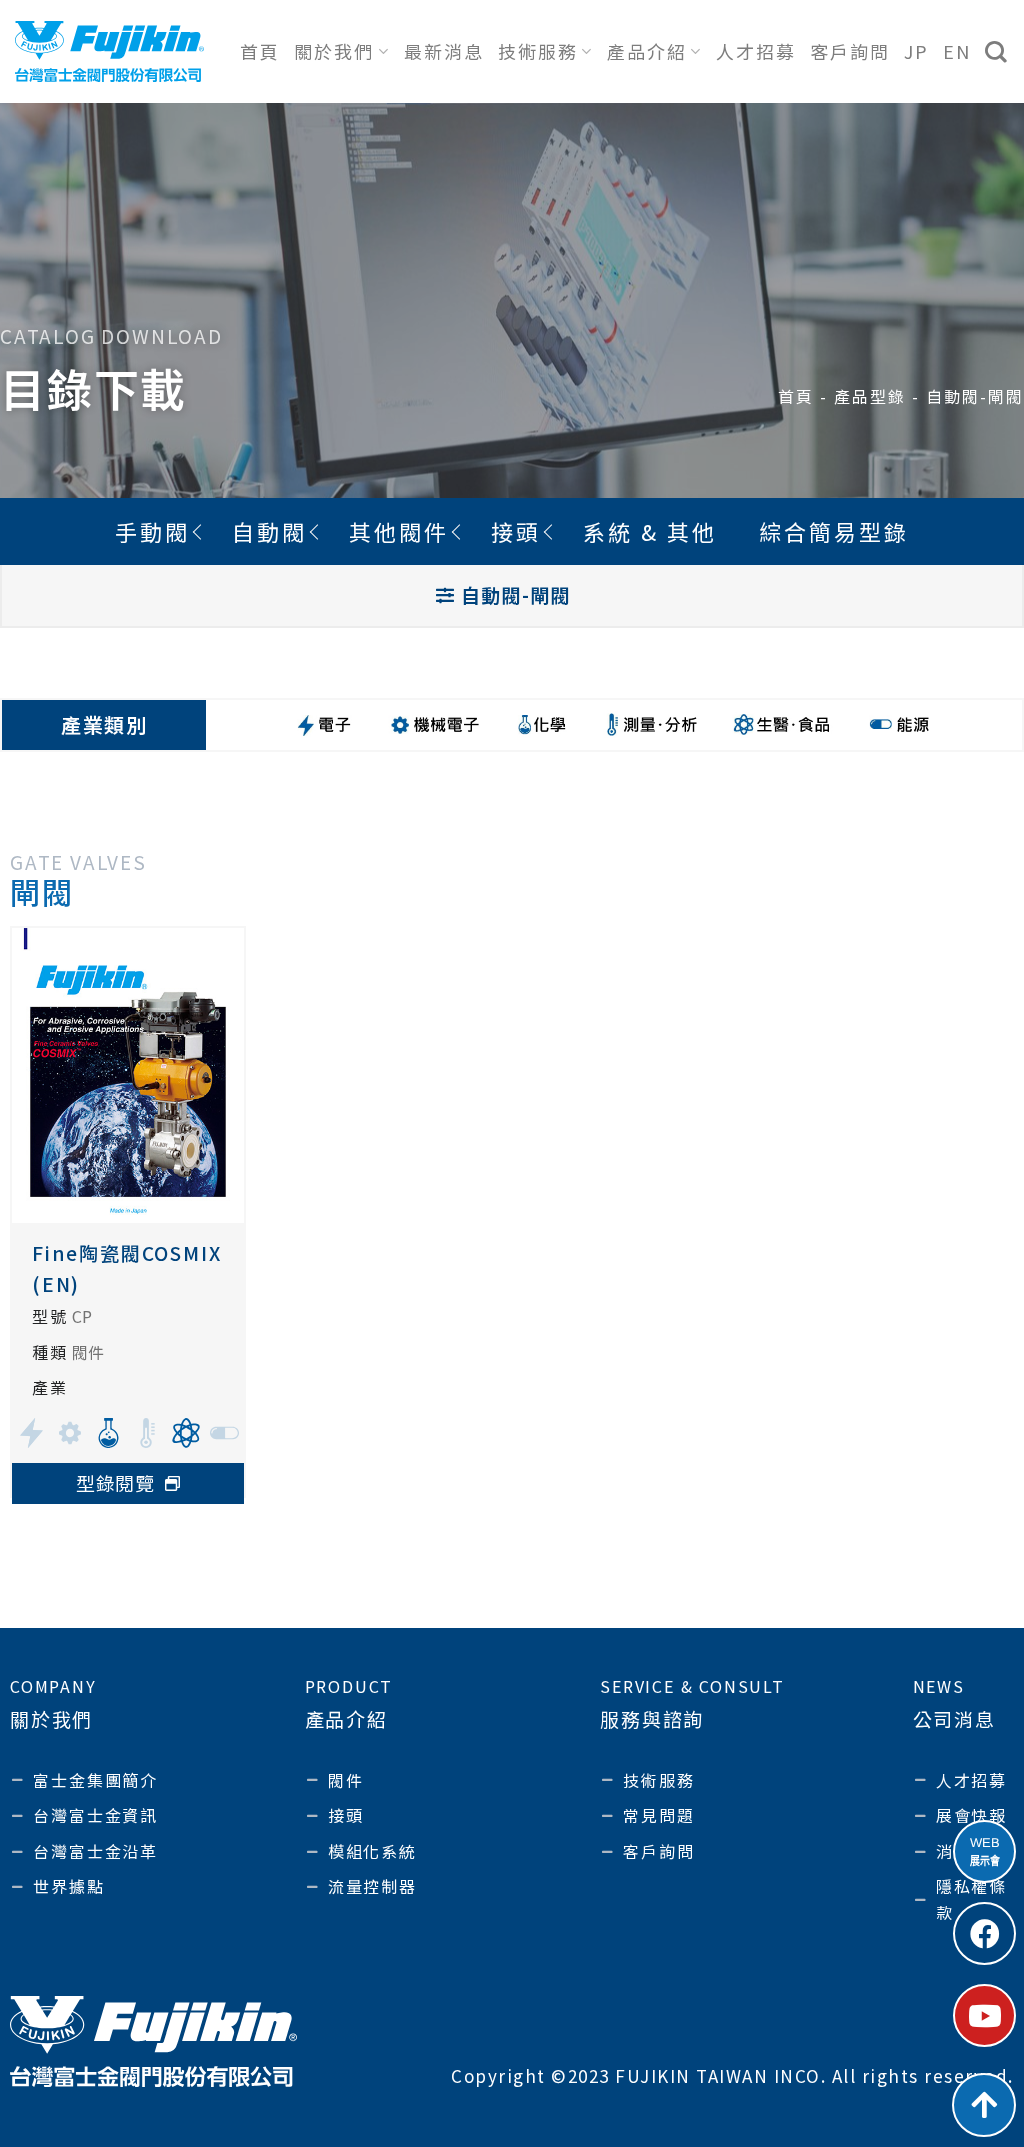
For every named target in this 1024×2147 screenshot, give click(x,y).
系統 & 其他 (650, 531)
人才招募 (756, 51)
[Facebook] (984, 1933)
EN (957, 51)
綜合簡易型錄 (834, 531)
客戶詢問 (850, 51)
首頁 (260, 51)
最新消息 (444, 51)
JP (916, 51)
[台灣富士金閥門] (109, 51)
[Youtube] (984, 2015)
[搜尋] (997, 52)
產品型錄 (870, 396)
